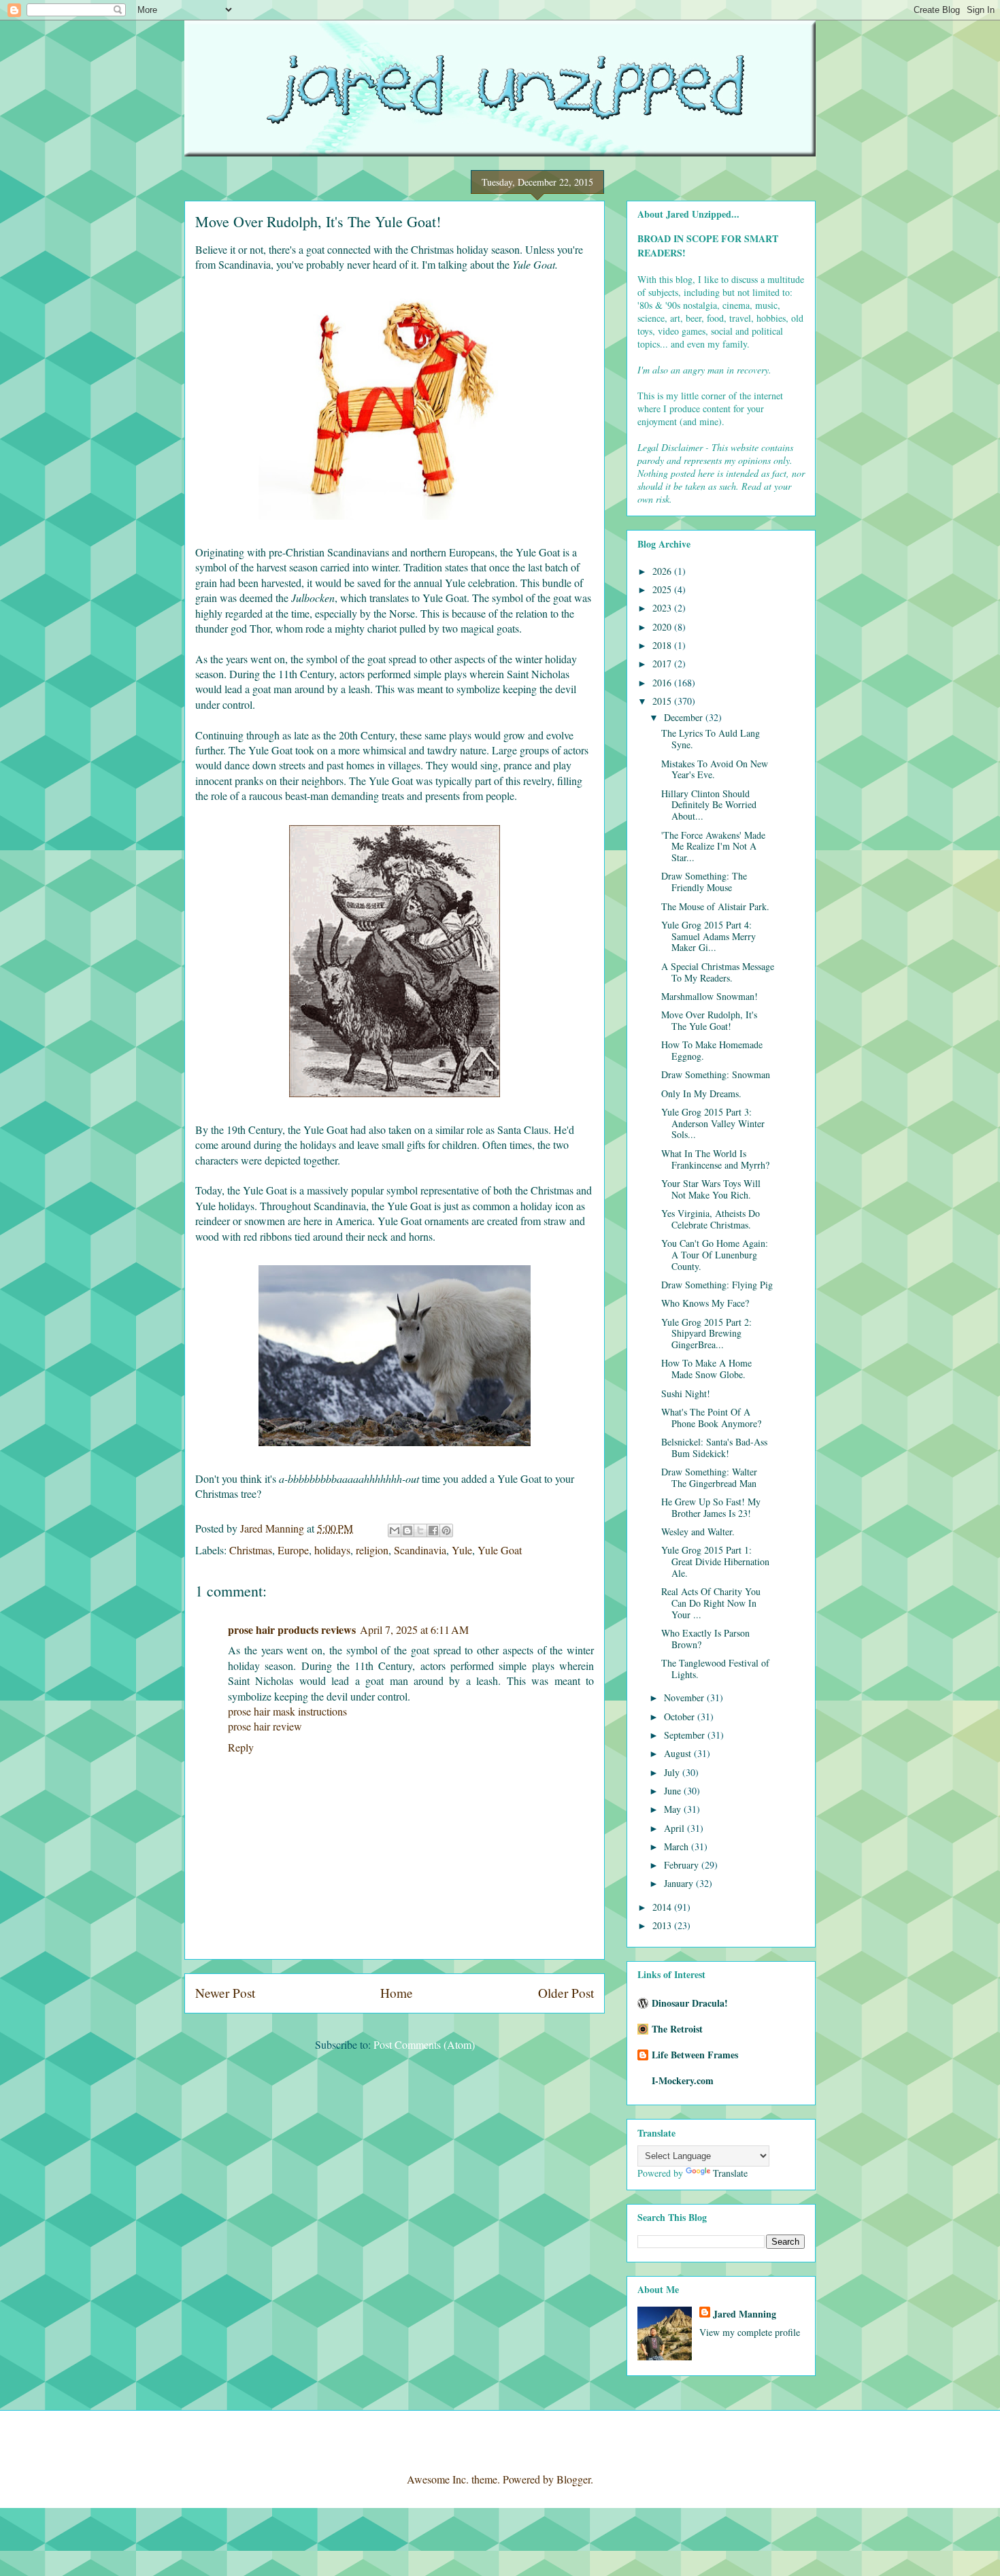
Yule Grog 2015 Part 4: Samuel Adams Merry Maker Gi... (709, 936)
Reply (241, 1747)
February (683, 1865)
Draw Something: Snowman (716, 1074)
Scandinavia (420, 1550)
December (685, 717)
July (673, 1772)
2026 (663, 571)
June (674, 1791)
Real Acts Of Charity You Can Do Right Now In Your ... (711, 1603)
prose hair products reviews (292, 1629)
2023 (663, 608)
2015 (663, 701)
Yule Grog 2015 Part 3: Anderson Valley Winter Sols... (713, 1123)
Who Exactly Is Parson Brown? (705, 1639)
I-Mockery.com (683, 2080)
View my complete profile (750, 2332)
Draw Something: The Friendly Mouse (704, 882)
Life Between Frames (695, 2055)
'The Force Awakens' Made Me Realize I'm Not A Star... (713, 847)
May (674, 1809)
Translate (730, 2173)
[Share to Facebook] (433, 1530)
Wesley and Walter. (698, 1532)
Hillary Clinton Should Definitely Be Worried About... (709, 805)
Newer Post (225, 1993)
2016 (663, 683)
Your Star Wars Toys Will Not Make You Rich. (711, 1189)
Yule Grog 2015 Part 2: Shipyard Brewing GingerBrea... (706, 1334)
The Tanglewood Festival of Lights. (715, 1669)
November (685, 1697)
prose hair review (265, 1726)
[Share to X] (420, 1530)
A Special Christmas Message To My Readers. (718, 972)
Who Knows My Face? (705, 1303)
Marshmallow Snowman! (710, 996)
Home (397, 1993)
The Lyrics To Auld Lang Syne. (711, 739)
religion (372, 1550)
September (686, 1735)
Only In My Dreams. (701, 1093)
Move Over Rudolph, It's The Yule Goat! (709, 1020)
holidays (332, 1550)
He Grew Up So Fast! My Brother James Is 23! (711, 1507)
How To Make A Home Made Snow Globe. (706, 1369)
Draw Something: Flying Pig (717, 1285)
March (678, 1846)
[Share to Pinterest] (446, 1530)
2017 (663, 664)
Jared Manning (745, 2314)
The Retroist (677, 2029)
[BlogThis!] (407, 1530)
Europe (293, 1550)
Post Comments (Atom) (424, 2044)
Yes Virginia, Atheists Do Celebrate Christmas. (711, 1219)
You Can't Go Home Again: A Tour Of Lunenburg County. (715, 1255)
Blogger (573, 2479)
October (681, 1717)
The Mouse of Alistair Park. (715, 906)
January (680, 1883)
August (679, 1753)
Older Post (566, 1993)
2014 (663, 1907)
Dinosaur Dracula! (690, 2003)
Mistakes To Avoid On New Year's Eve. (715, 769)
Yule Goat (500, 1550)
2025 (663, 589)
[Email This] (395, 1530)
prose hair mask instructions (287, 1711)
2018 (663, 645)
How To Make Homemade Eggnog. (712, 1050)
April (676, 1828)
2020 (663, 627)
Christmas (251, 1550)
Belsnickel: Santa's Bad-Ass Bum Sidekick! (714, 1448)
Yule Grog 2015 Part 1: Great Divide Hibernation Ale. (715, 1561)
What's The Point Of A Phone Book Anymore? (711, 1418)
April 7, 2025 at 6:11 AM (414, 1629)
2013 (663, 1925)
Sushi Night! (686, 1393)
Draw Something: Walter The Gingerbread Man (709, 1477)
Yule (462, 1550)
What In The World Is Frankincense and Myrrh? (715, 1159)
